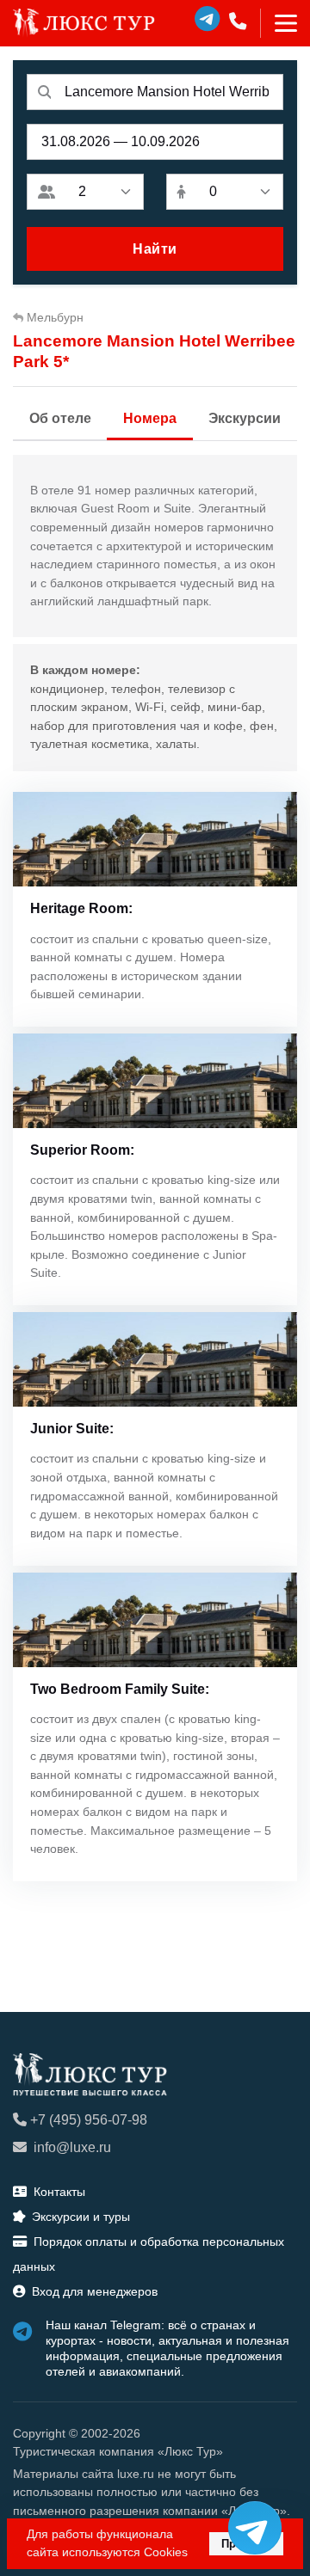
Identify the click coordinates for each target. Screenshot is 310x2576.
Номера (150, 418)
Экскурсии (245, 418)
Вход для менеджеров (95, 2291)
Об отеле (60, 418)
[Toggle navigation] (279, 23)
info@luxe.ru (72, 2147)
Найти (155, 249)
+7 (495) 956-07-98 (89, 2120)
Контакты (59, 2192)
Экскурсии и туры (81, 2217)
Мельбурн (55, 317)
